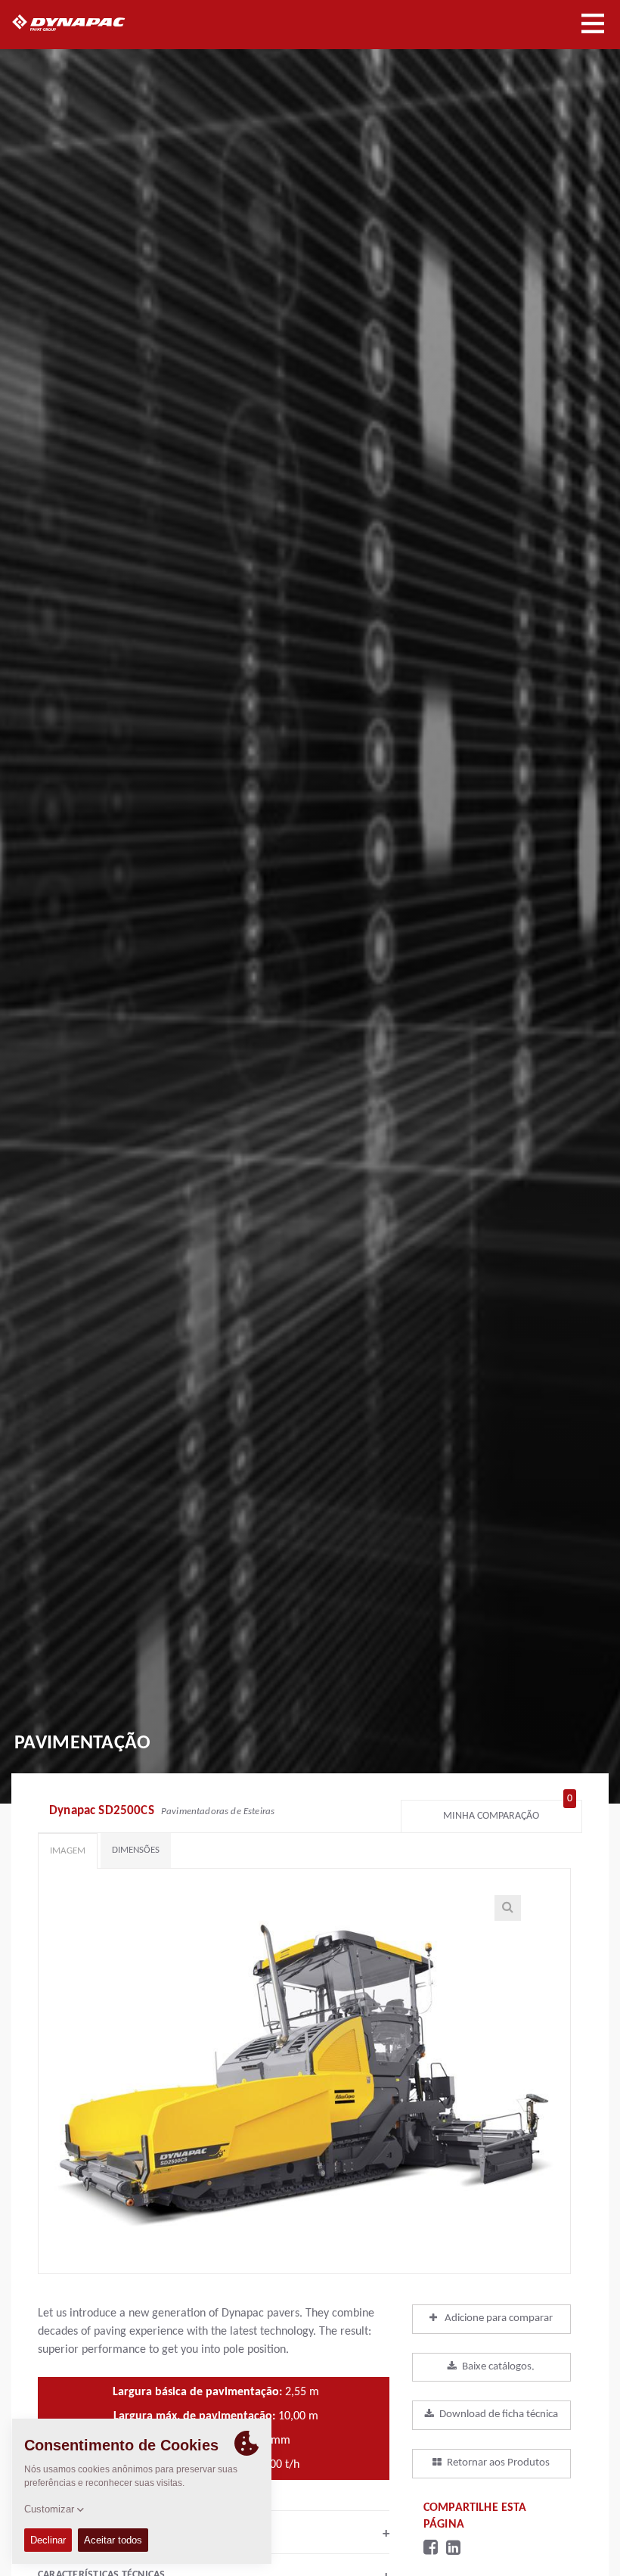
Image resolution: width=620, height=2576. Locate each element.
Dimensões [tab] (136, 1850)
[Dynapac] (86, 23)
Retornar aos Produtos (498, 2463)
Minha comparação (508, 1812)
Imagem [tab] (68, 1851)
